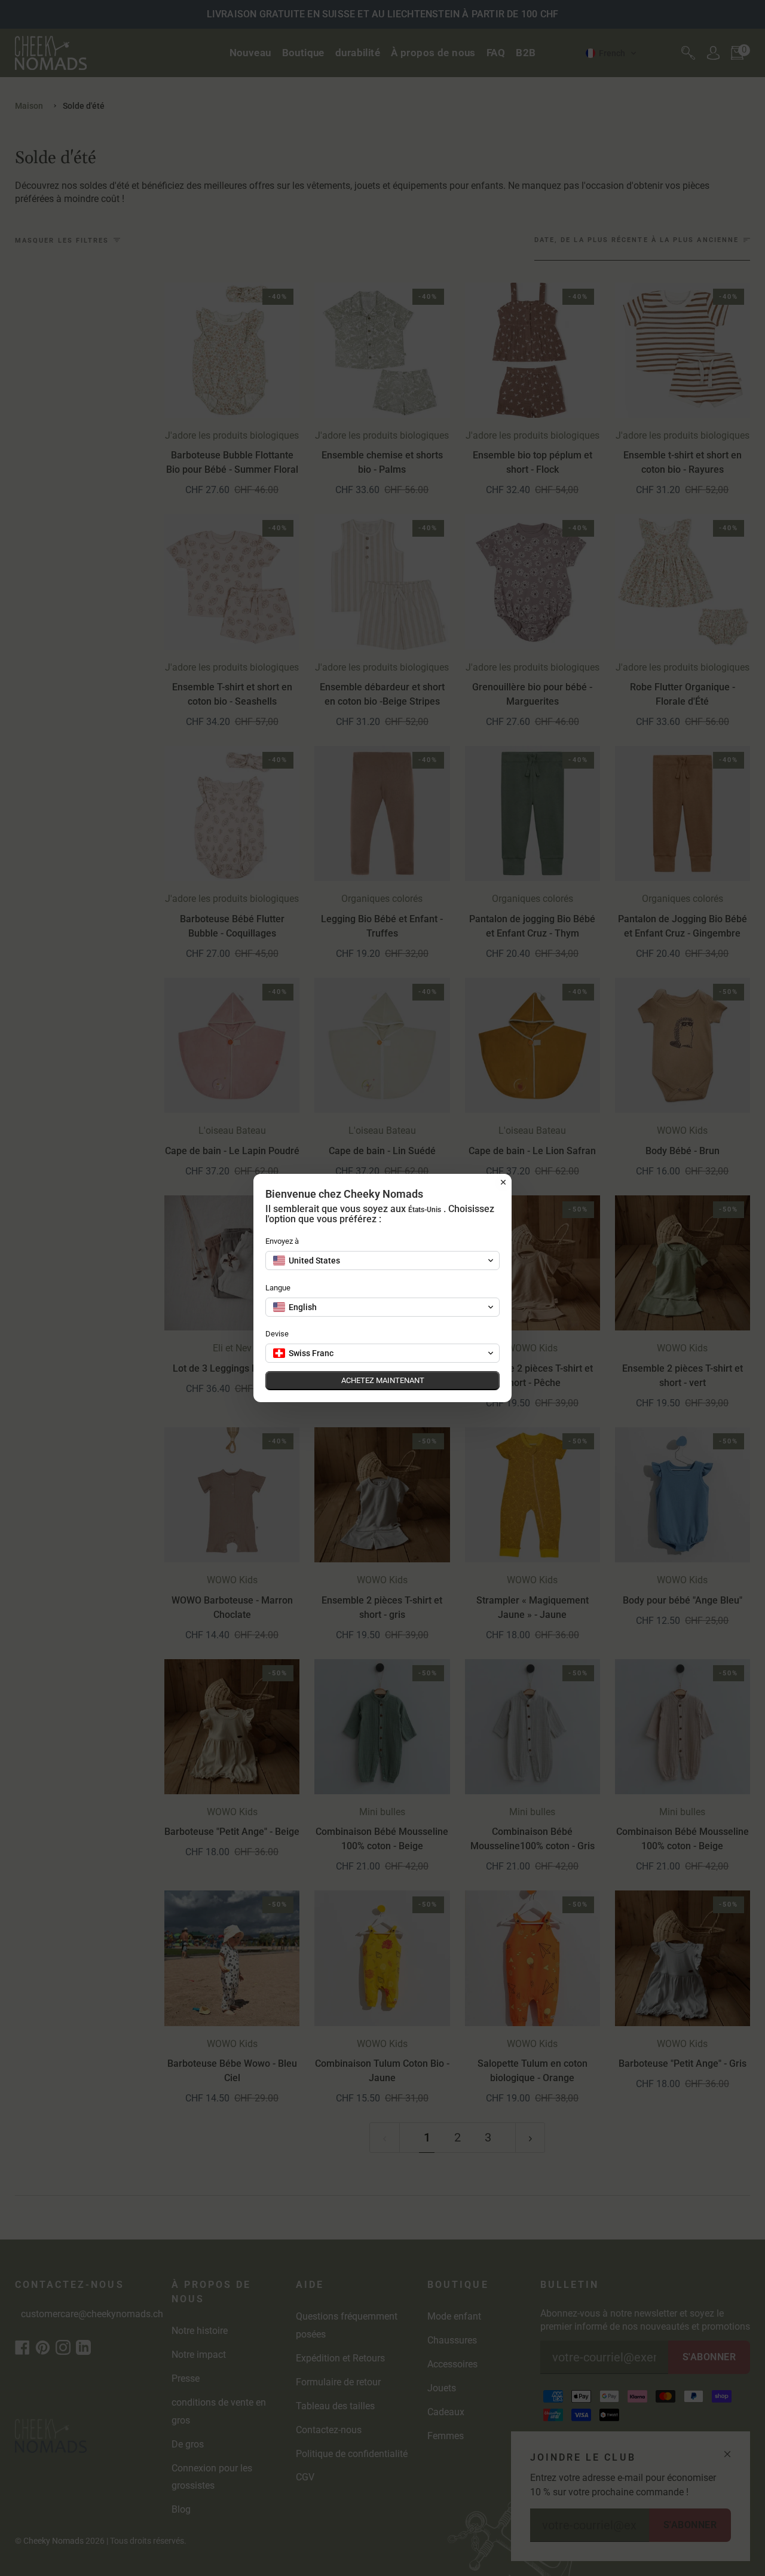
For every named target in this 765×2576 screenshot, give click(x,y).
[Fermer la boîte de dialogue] (503, 1182)
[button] (382, 1261)
